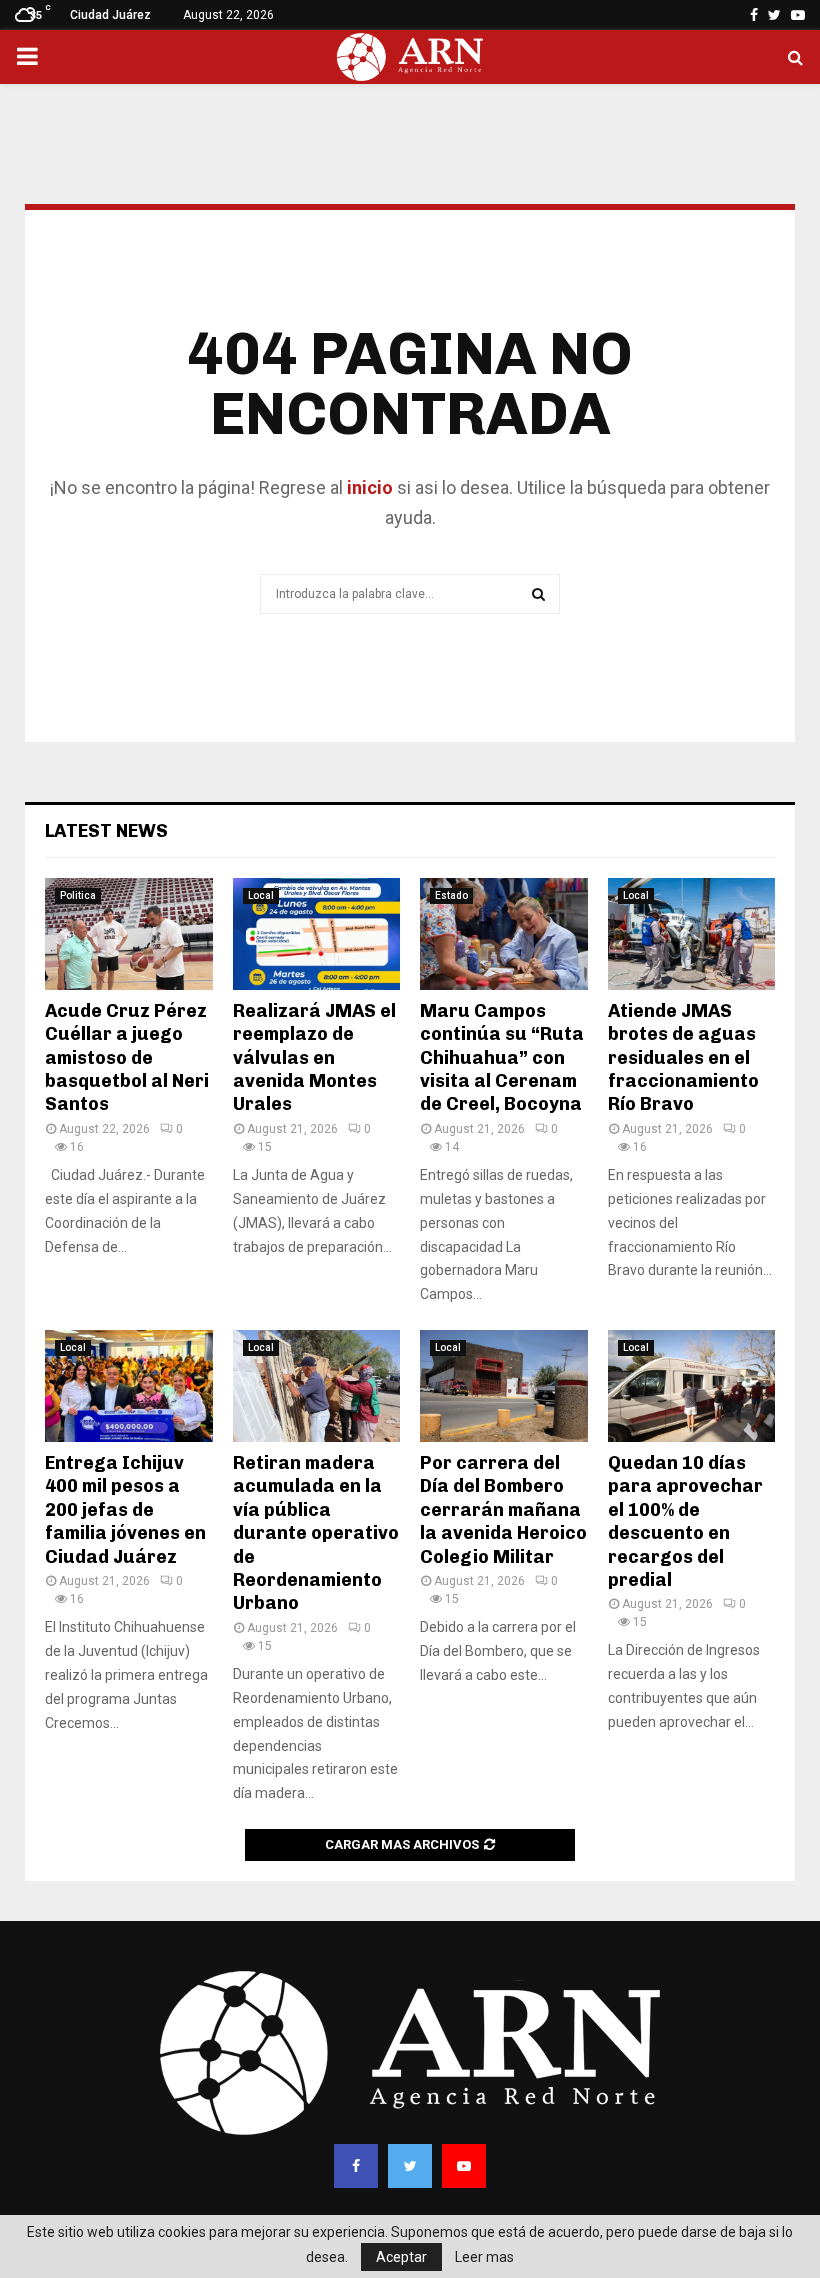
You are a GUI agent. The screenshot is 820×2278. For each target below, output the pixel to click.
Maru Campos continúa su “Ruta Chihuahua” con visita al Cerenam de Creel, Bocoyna (502, 1058)
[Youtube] (464, 2166)
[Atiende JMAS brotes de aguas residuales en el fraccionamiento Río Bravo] (692, 934)
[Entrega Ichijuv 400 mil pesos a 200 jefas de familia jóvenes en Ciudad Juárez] (129, 1386)
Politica (78, 895)
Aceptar (401, 2257)
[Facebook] (356, 2166)
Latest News (106, 831)
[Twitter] (410, 2166)
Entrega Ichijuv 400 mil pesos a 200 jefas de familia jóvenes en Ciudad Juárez (125, 1510)
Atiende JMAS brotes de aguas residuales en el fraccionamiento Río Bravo (683, 1058)
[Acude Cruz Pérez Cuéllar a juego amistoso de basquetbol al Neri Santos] (129, 934)
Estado (451, 895)
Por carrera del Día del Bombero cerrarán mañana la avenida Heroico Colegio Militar (503, 1510)
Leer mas (484, 2257)
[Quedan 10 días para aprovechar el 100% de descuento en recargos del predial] (692, 1386)
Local (261, 895)
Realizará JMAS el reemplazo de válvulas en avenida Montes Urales (314, 1058)
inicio (368, 487)
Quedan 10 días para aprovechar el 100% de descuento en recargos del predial (685, 1521)
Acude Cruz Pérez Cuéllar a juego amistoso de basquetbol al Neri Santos (127, 1058)
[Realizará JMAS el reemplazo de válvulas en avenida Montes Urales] (317, 934)
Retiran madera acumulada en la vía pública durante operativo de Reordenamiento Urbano (316, 1533)
